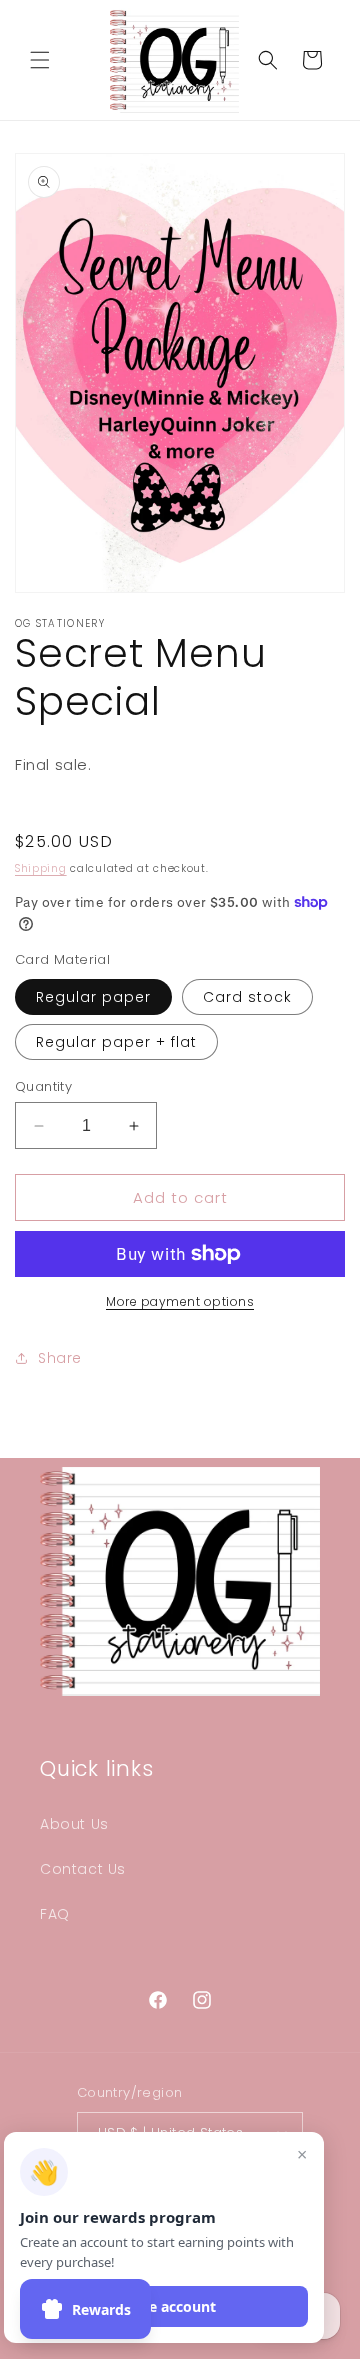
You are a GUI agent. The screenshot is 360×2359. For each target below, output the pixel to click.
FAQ (55, 1914)
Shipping (41, 868)
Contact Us (83, 1869)
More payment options (180, 1301)
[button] (40, 60)
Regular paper (93, 997)
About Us (74, 1824)
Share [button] (60, 1358)
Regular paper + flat (116, 1042)
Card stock (247, 997)
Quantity (43, 1086)
